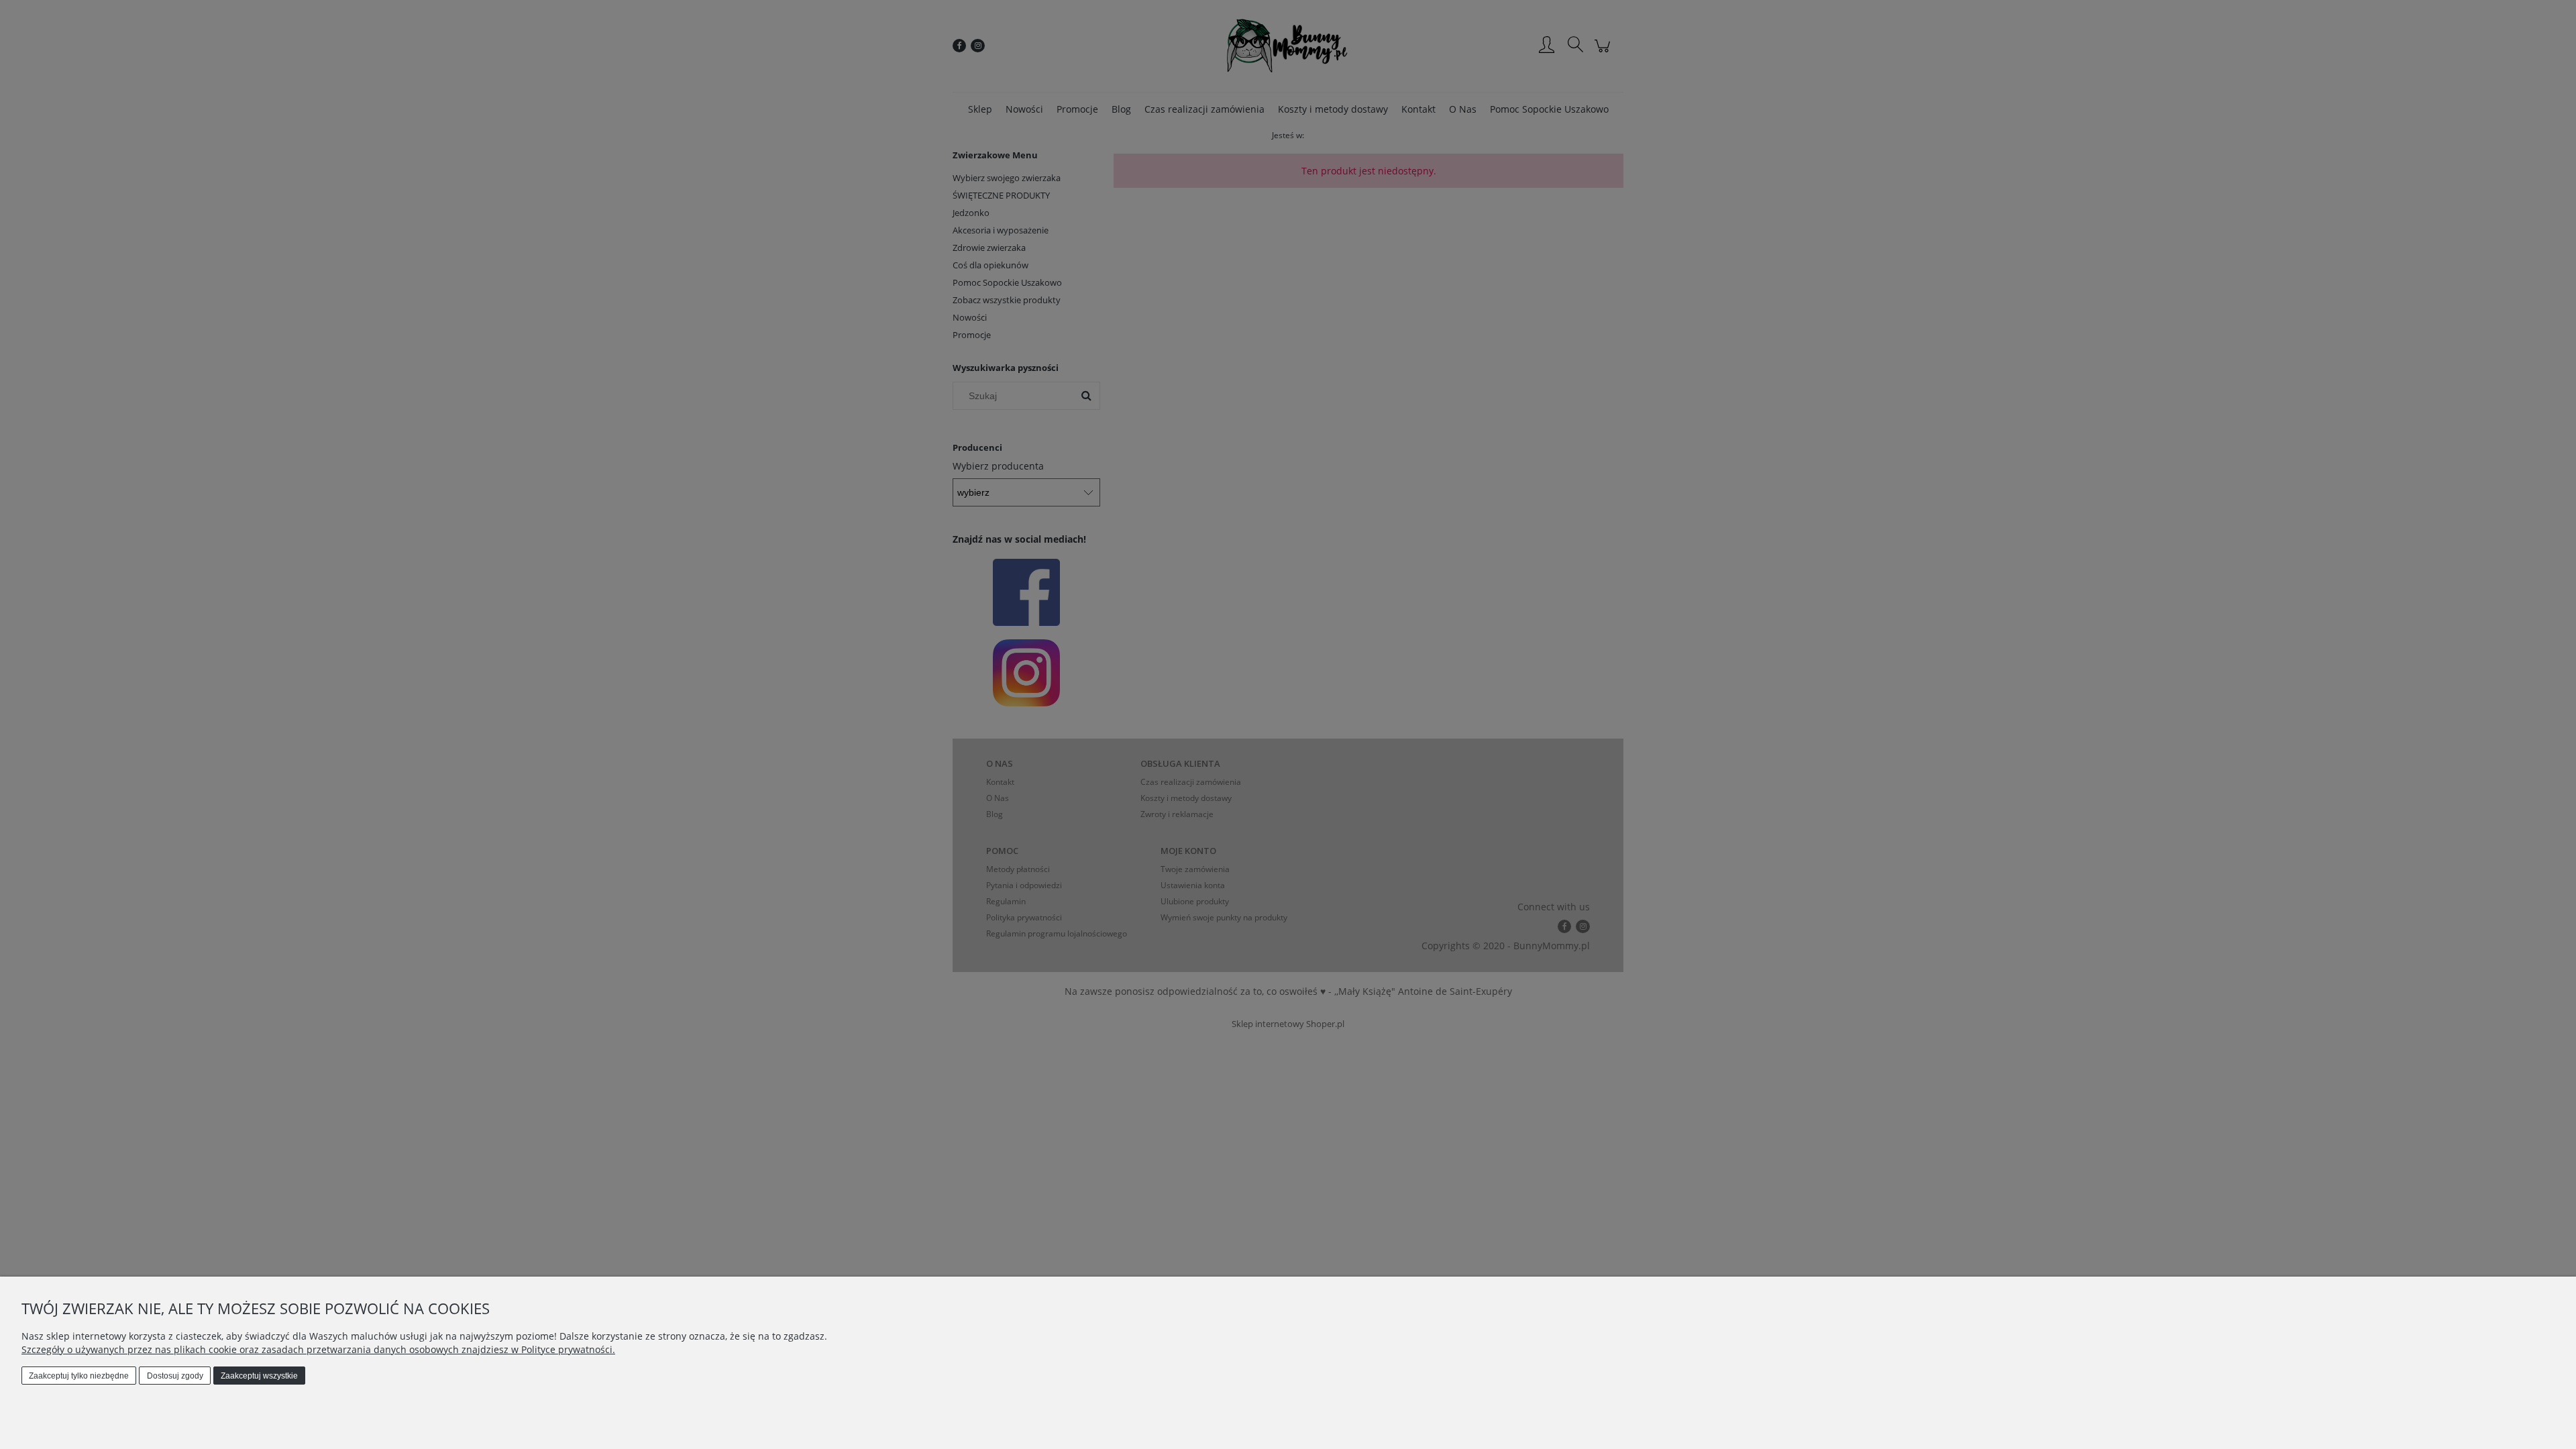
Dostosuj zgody (175, 1376)
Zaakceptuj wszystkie (259, 1376)
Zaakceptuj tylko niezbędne (79, 1376)
